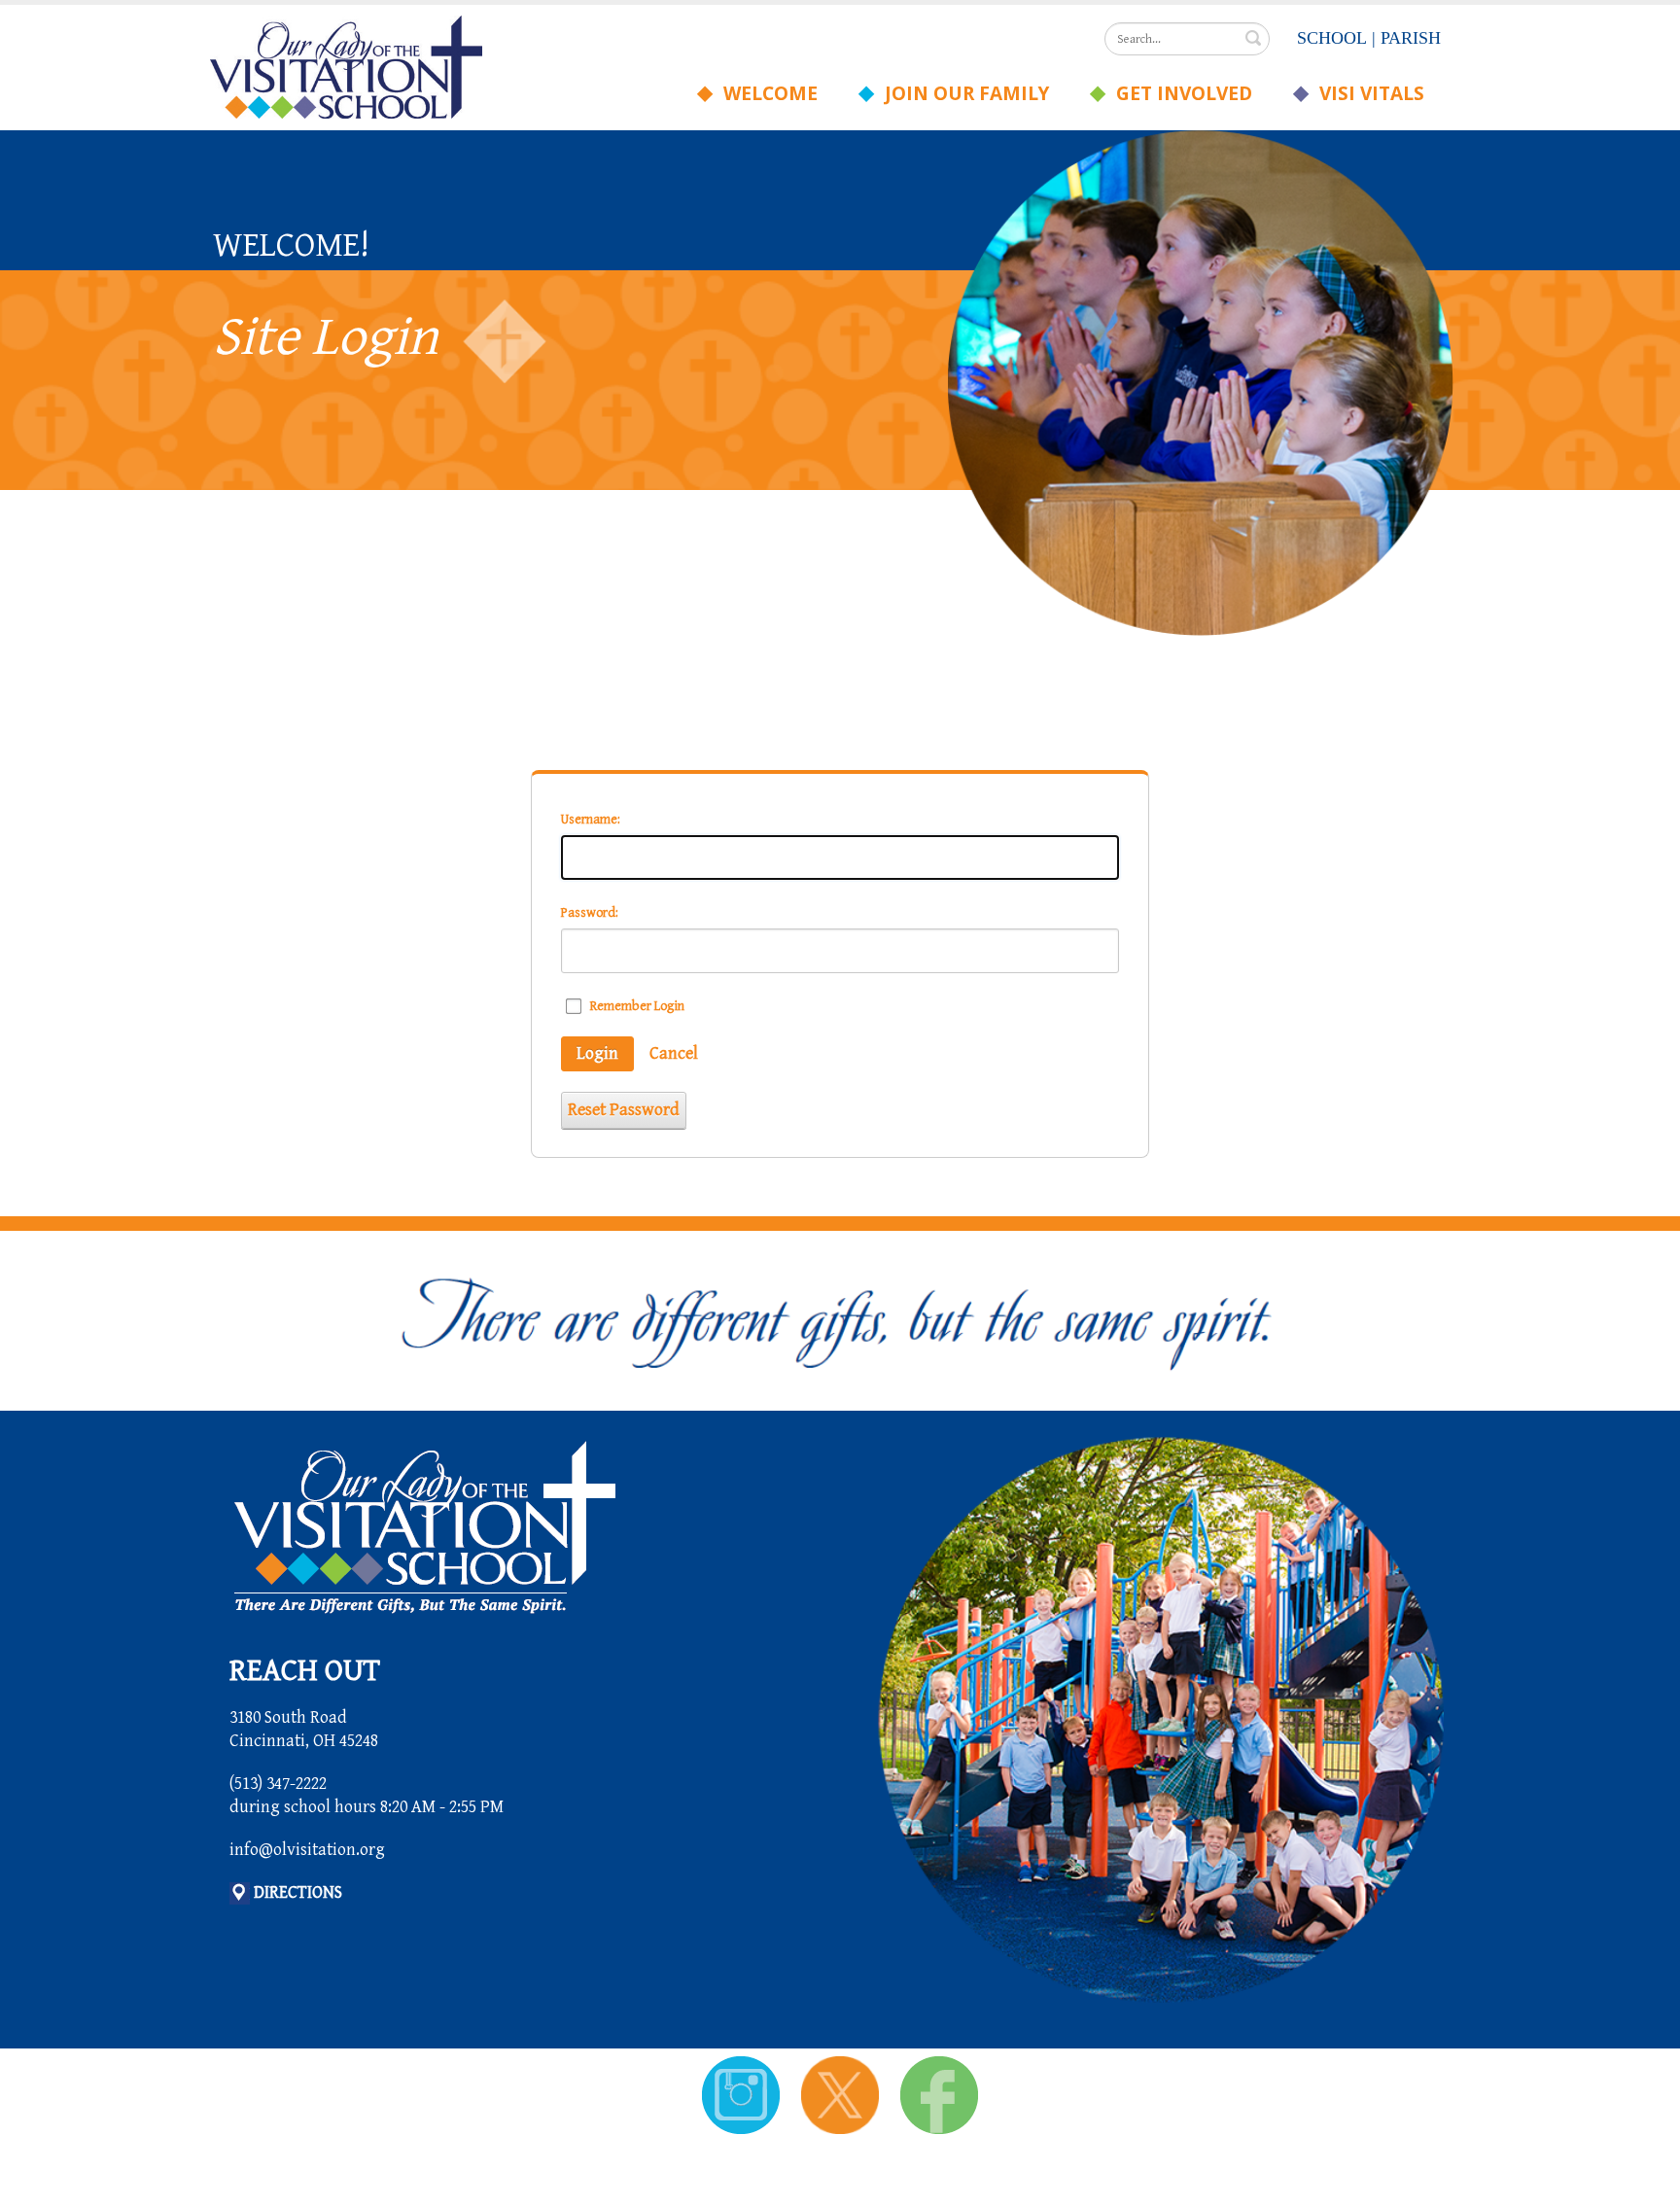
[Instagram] (744, 2095)
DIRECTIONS (298, 1892)
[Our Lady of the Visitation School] (346, 66)
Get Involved (1179, 93)
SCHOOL (1332, 38)
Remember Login (637, 1006)
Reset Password (624, 1110)
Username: (591, 820)
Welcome (766, 93)
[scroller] (1646, 2182)
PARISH (1411, 38)
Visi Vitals (1367, 93)
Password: (590, 913)
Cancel (674, 1053)
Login (597, 1053)
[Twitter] (842, 2095)
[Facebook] (939, 2095)
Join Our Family (962, 93)
